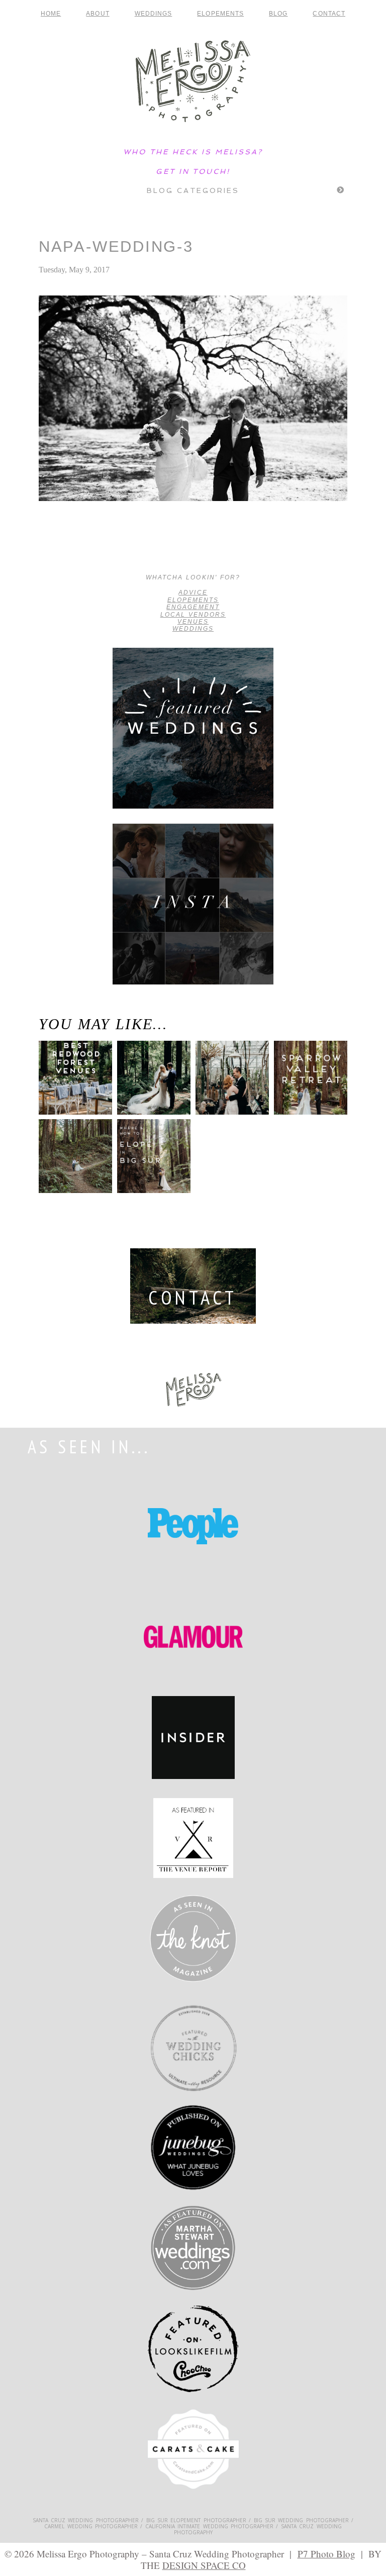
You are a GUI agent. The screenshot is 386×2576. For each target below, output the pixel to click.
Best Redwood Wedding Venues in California (72, 1092)
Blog (278, 14)
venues (193, 622)
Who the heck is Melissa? (193, 152)
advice (193, 592)
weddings (193, 629)
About (98, 14)
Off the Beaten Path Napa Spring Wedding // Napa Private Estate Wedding (72, 549)
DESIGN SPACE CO (204, 2565)
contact (329, 14)
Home (51, 14)
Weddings (154, 14)
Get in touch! (193, 171)
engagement (193, 607)
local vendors (193, 615)
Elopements (220, 14)
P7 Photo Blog (326, 2554)
